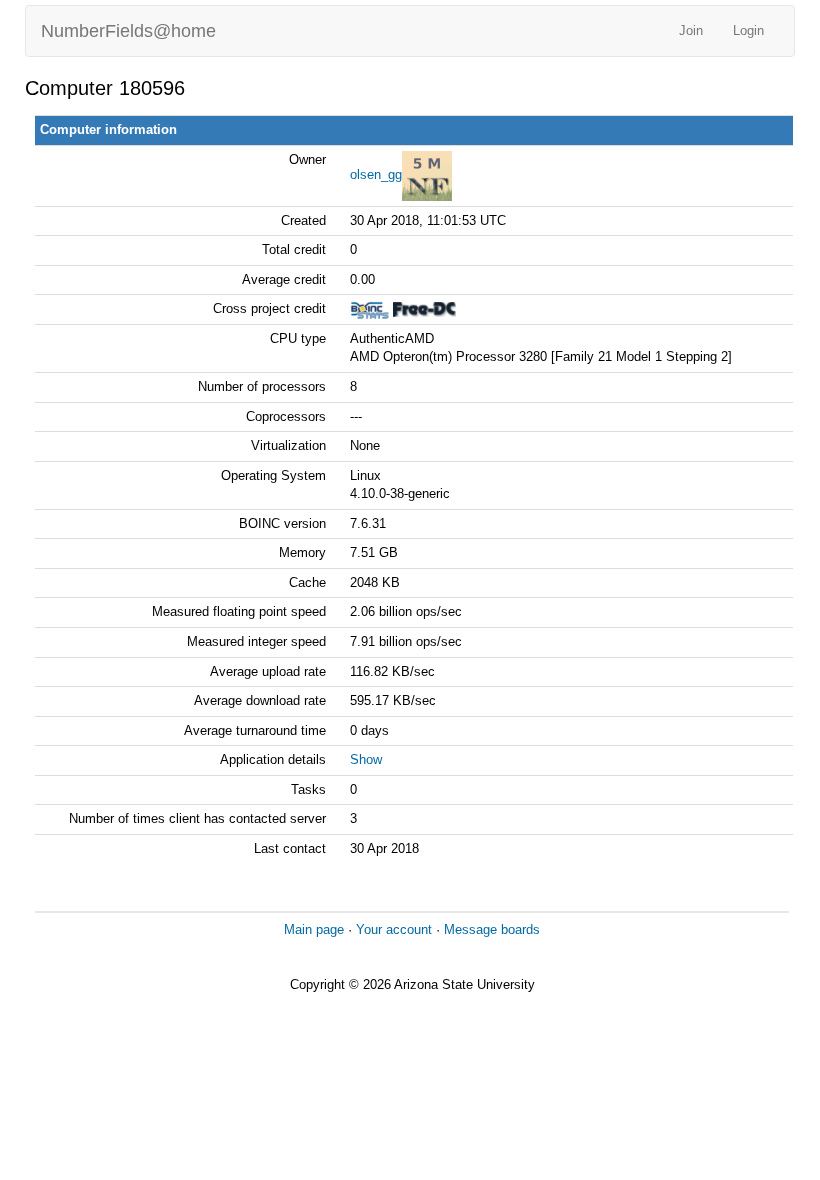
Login (748, 30)
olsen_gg (376, 174)
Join (691, 30)
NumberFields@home (128, 31)
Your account (394, 929)
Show (366, 759)
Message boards (492, 929)
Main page (314, 929)
